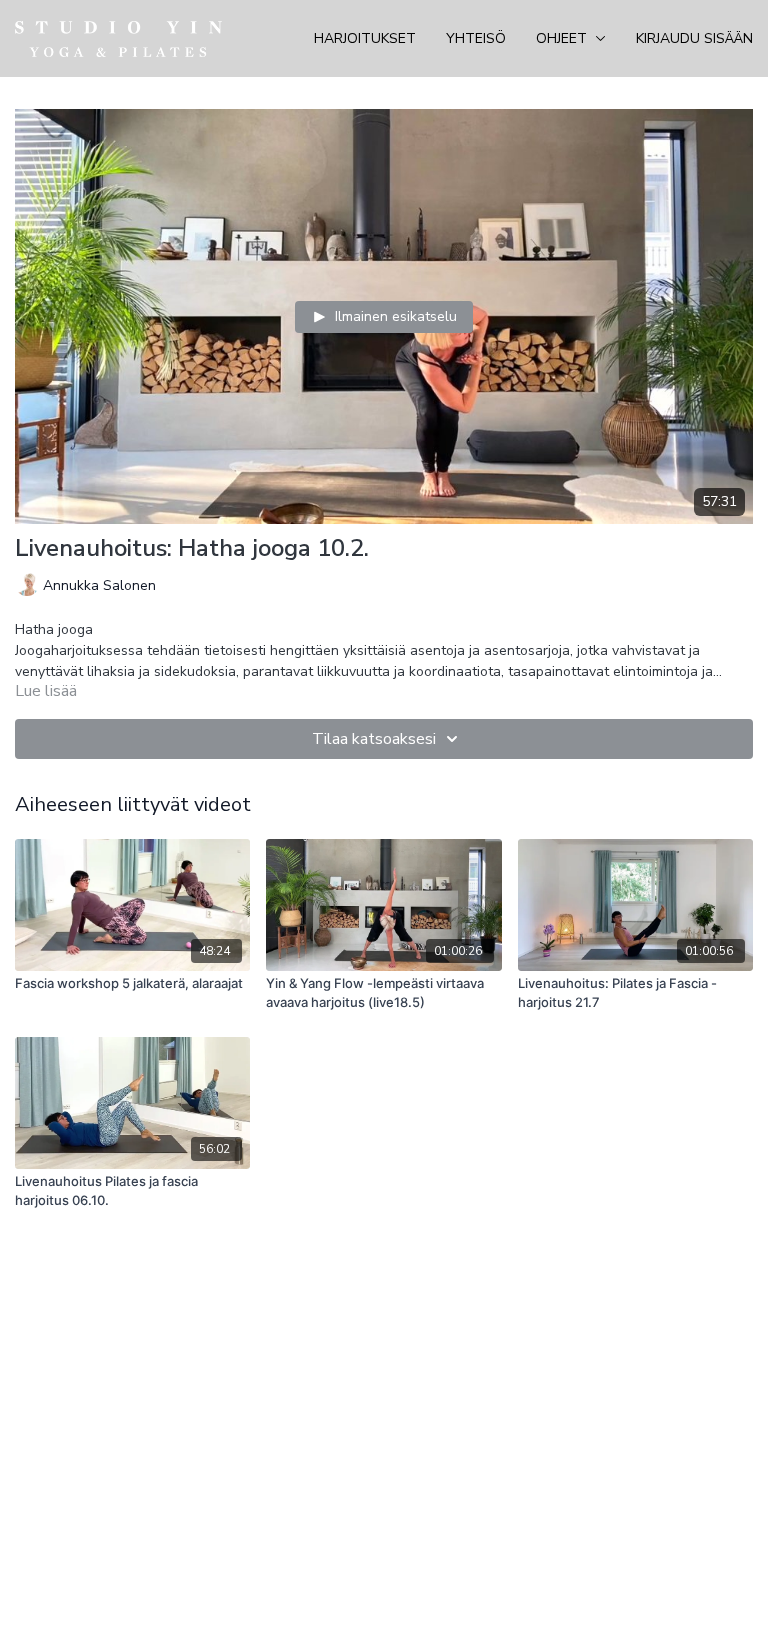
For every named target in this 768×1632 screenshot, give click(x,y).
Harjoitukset (365, 38)
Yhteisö (476, 38)
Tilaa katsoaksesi (374, 739)
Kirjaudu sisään (694, 38)
